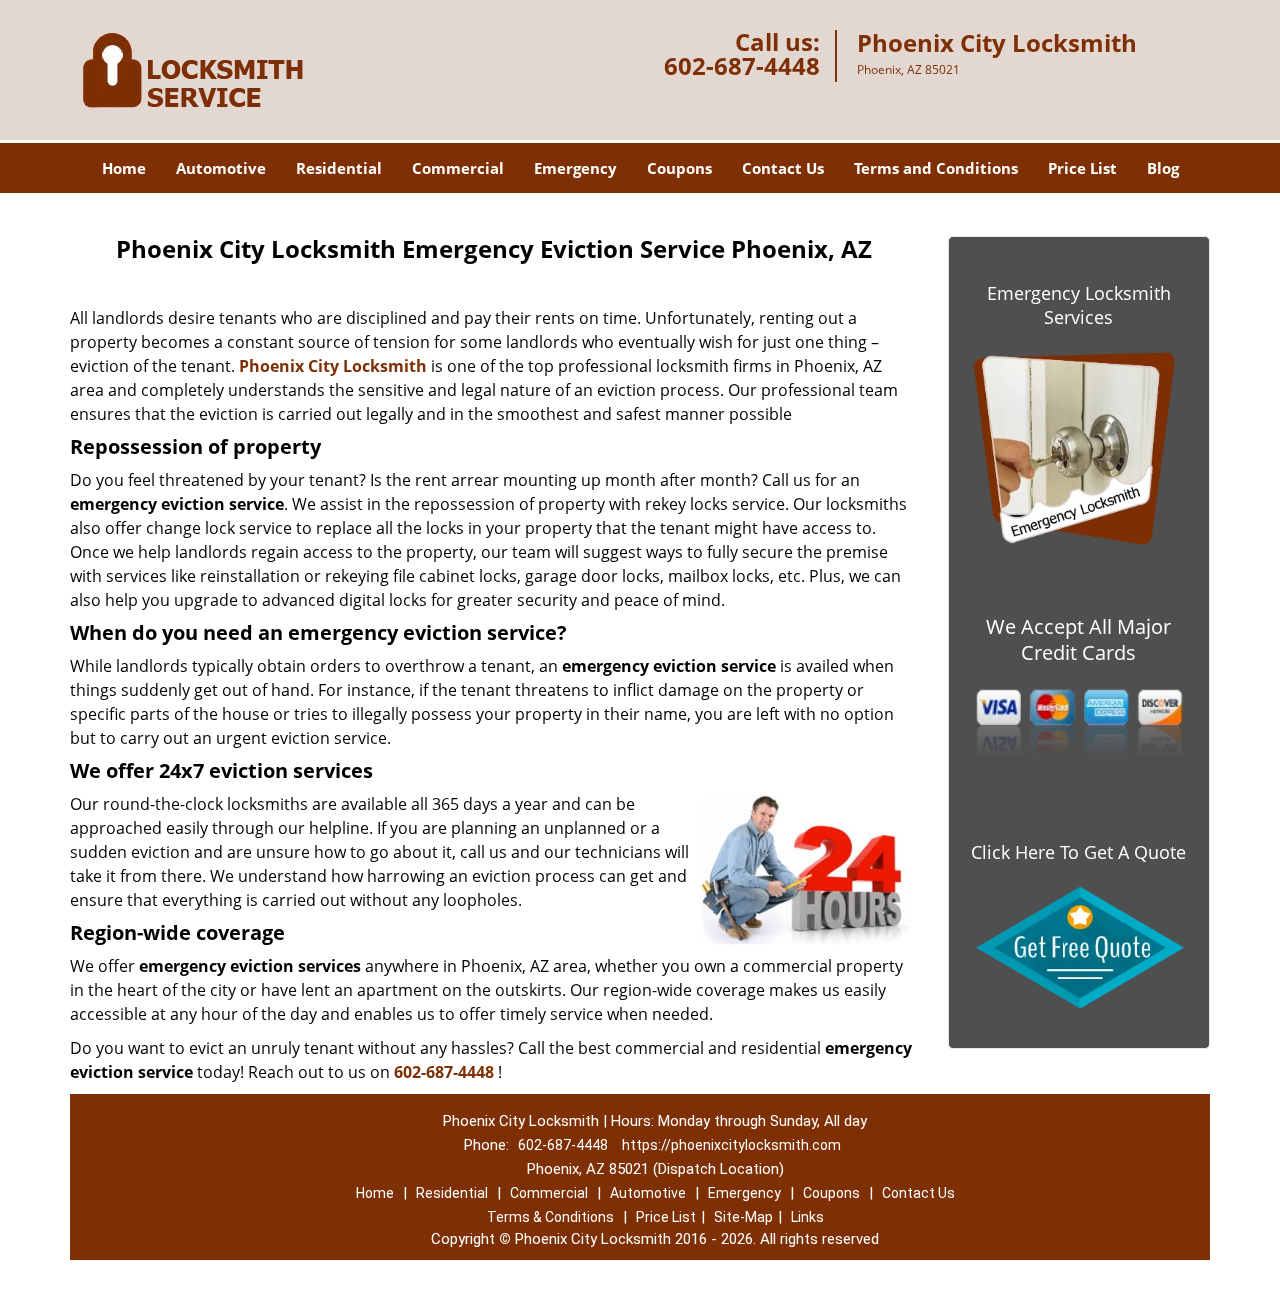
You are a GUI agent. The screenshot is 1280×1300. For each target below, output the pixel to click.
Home (124, 168)
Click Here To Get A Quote (1078, 852)
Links (807, 1217)
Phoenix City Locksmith (333, 366)
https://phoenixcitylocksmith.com (731, 1145)
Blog (1163, 168)
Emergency (575, 168)
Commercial (458, 168)
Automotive (221, 168)
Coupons (679, 168)
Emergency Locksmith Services (1079, 305)
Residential (339, 168)
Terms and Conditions (936, 168)
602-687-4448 (742, 65)
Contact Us (783, 168)
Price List (1082, 168)
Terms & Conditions (550, 1217)
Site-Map (743, 1217)
